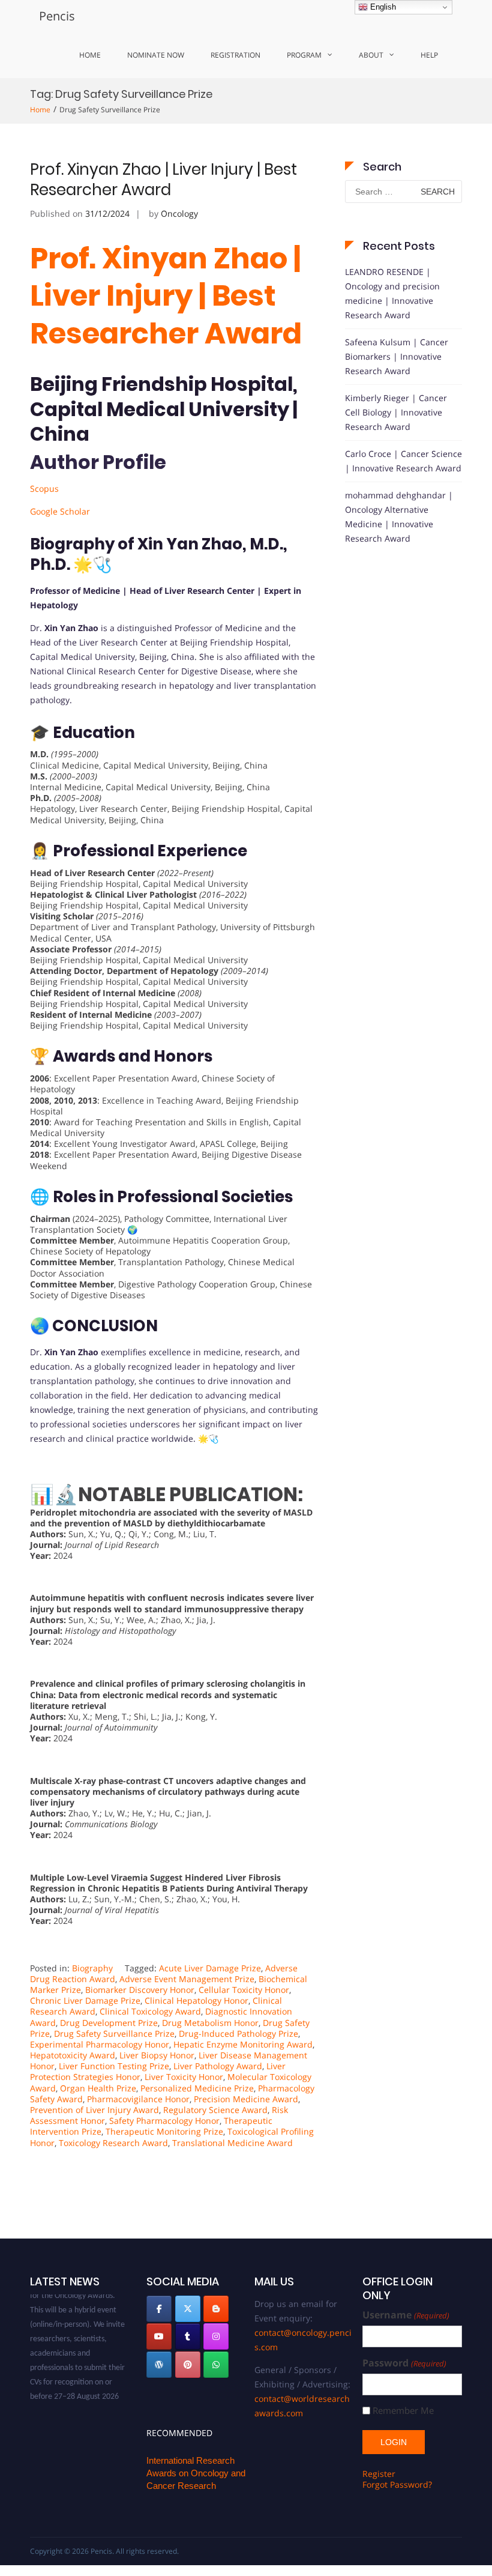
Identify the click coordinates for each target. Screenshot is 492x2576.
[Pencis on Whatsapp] (216, 2365)
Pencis (57, 16)
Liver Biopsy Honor (157, 2055)
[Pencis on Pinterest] (188, 2365)
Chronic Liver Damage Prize (85, 2000)
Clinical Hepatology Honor (196, 2000)
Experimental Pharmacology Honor (100, 2044)
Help (429, 55)
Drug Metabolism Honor (210, 2023)
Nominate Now (156, 55)
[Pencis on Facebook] (159, 2309)
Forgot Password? (397, 2484)
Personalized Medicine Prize (197, 2088)
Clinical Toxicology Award (150, 2011)
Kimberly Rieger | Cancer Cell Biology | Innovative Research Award (396, 412)
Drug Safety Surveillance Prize (114, 2033)
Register (379, 2474)
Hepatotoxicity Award (73, 2055)
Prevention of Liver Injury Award (94, 2110)
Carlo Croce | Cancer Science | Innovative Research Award (403, 461)
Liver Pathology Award (218, 2066)
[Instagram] (216, 2336)
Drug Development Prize (109, 2023)
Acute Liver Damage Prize (210, 1968)
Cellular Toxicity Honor (244, 1990)
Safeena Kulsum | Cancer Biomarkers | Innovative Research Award (397, 356)
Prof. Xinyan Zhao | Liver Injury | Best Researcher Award (163, 180)
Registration (235, 55)
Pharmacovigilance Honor (138, 2099)
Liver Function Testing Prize (114, 2066)
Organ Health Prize (98, 2088)
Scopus (44, 488)
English (382, 7)
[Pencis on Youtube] (159, 2336)
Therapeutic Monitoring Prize (164, 2131)
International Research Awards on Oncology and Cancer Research (196, 2473)
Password (404, 2363)
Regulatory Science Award (215, 2110)
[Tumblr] (188, 2336)
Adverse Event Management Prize (187, 1979)
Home (90, 55)
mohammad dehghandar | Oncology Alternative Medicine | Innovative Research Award (399, 517)
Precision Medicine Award (246, 2099)
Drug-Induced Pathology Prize (238, 2033)
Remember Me (403, 2411)
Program (304, 55)
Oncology (179, 213)
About (371, 55)
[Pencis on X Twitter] (188, 2309)
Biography (92, 1968)
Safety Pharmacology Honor (164, 2121)
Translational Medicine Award (232, 2143)
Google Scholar (60, 511)
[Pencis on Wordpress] (159, 2365)
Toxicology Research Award (113, 2143)
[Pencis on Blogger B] (216, 2309)
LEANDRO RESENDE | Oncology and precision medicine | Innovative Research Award (392, 293)
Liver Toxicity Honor (184, 2077)
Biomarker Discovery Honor (140, 1990)
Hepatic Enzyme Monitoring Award (243, 2044)
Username (406, 2315)
